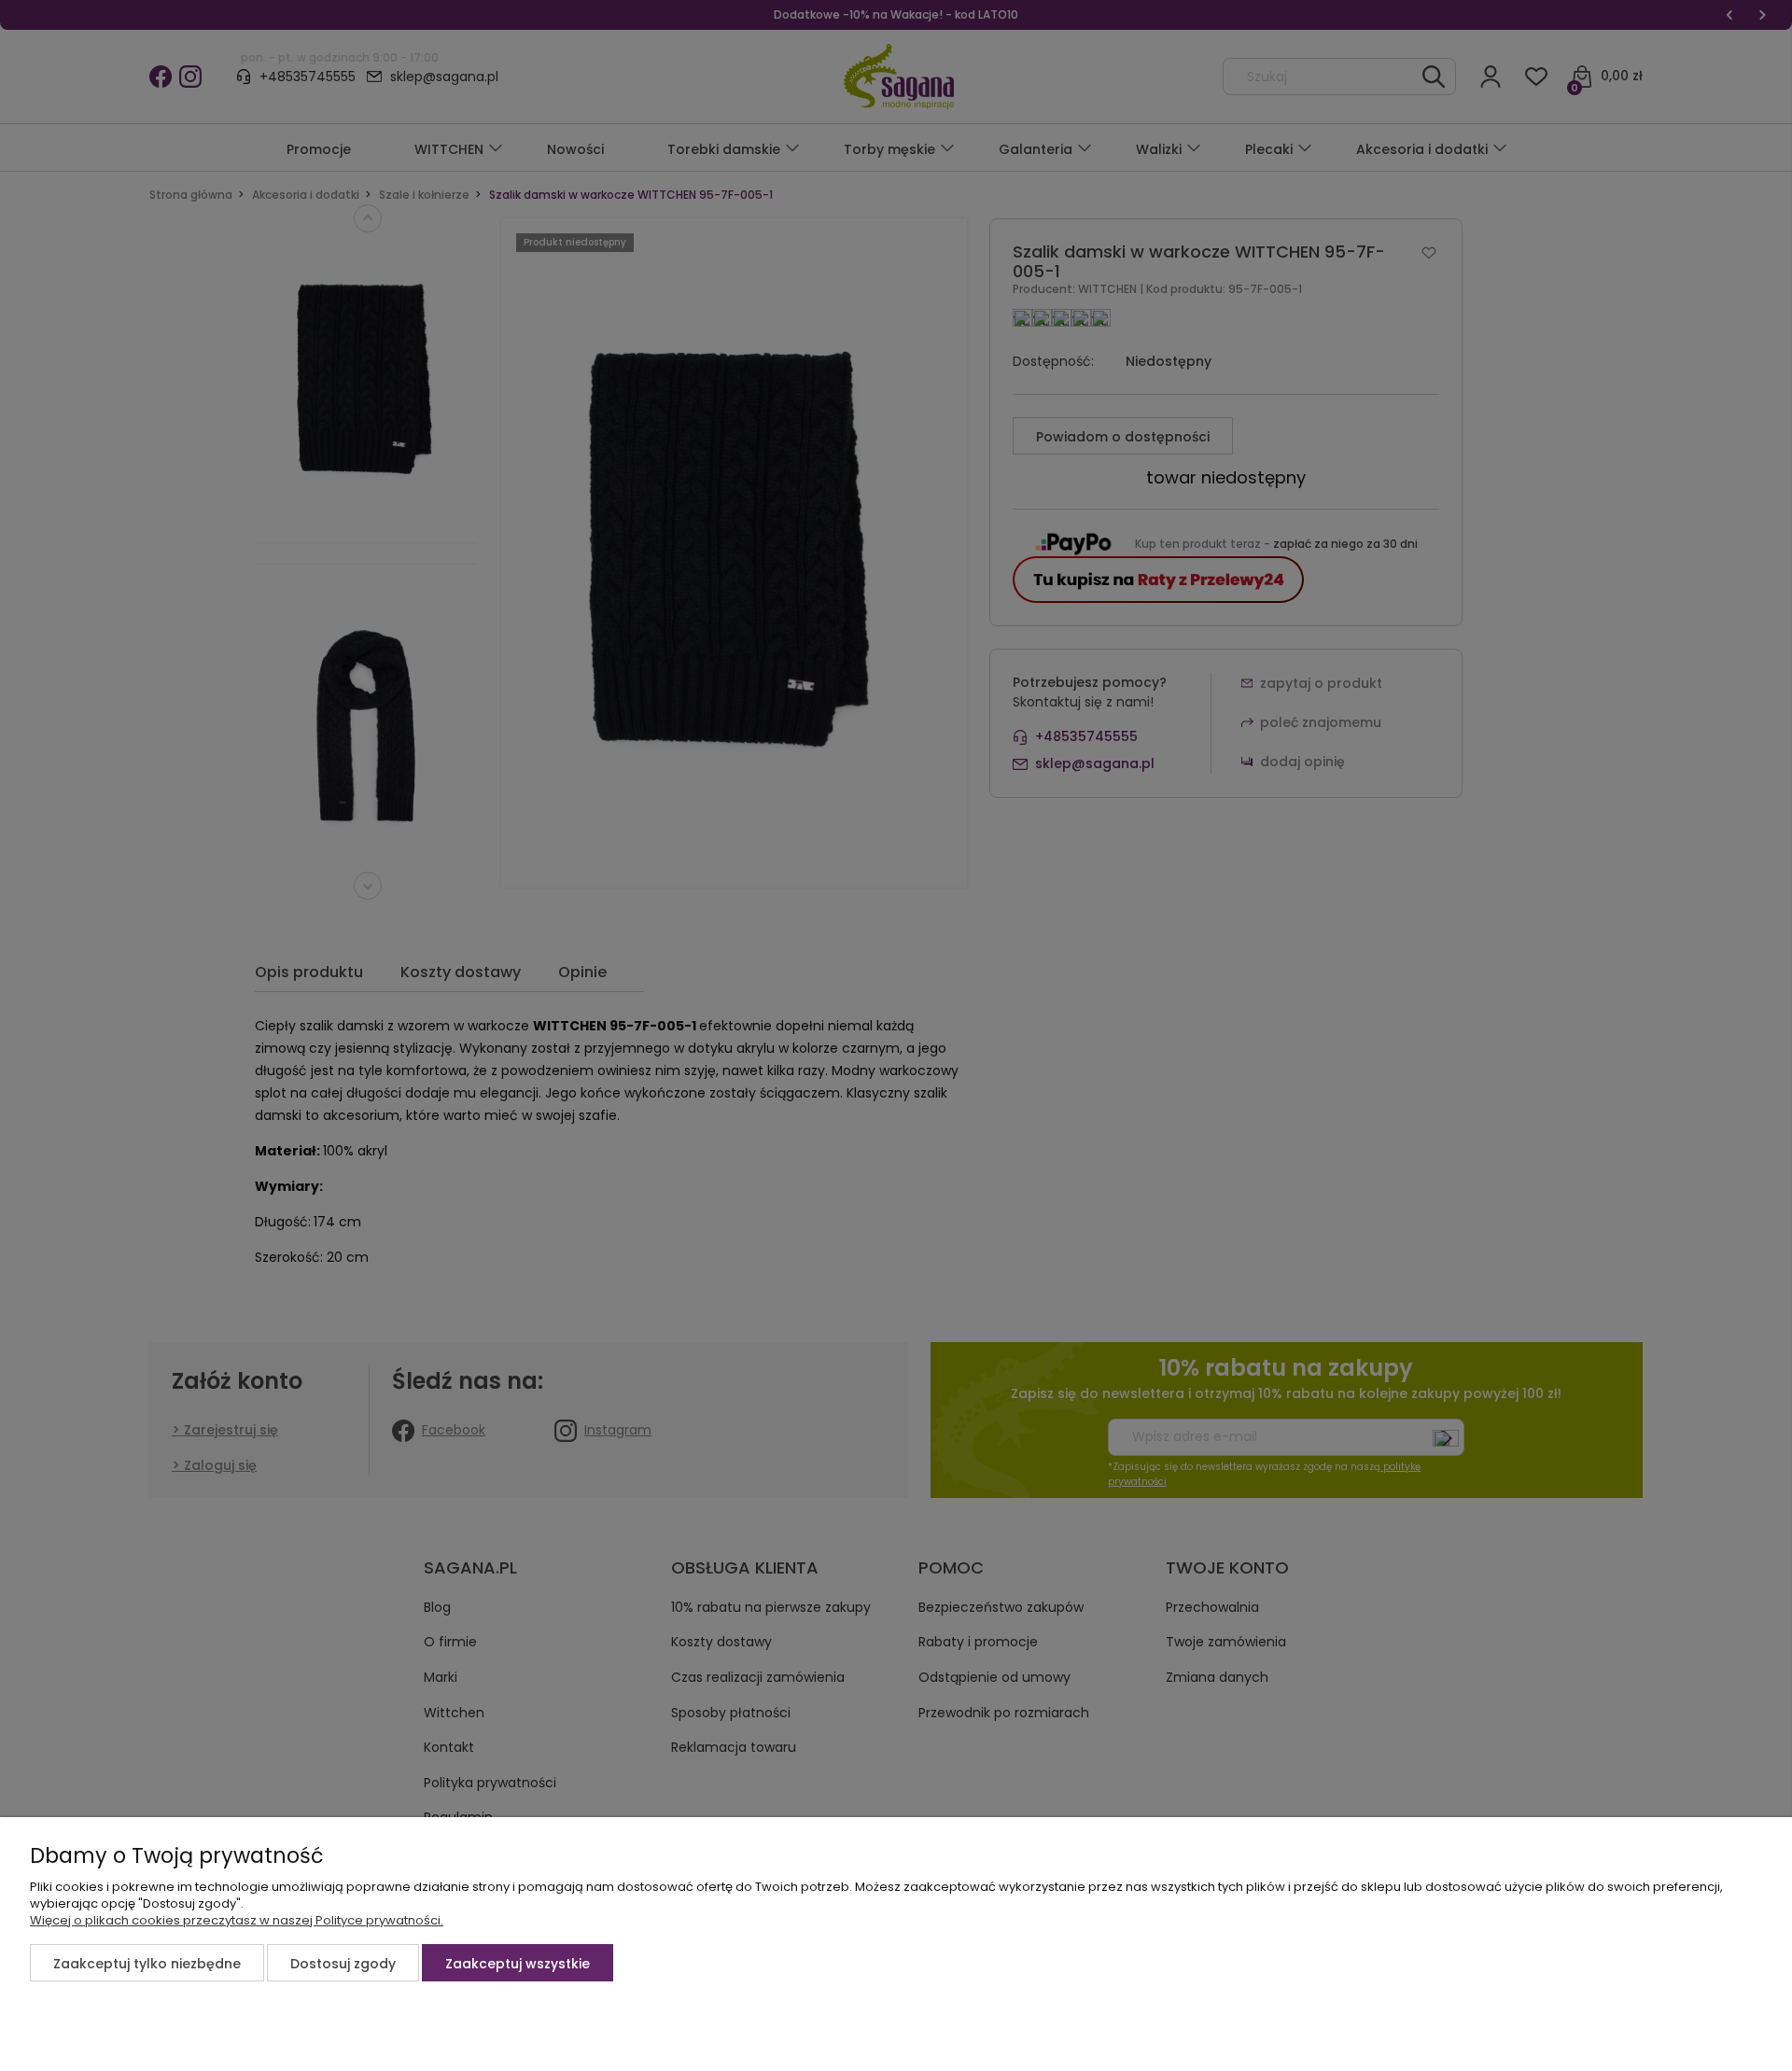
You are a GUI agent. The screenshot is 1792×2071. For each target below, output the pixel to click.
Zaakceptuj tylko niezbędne (147, 1964)
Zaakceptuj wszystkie (518, 1964)
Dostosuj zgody (343, 1964)
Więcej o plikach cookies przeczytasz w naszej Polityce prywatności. (237, 1920)
